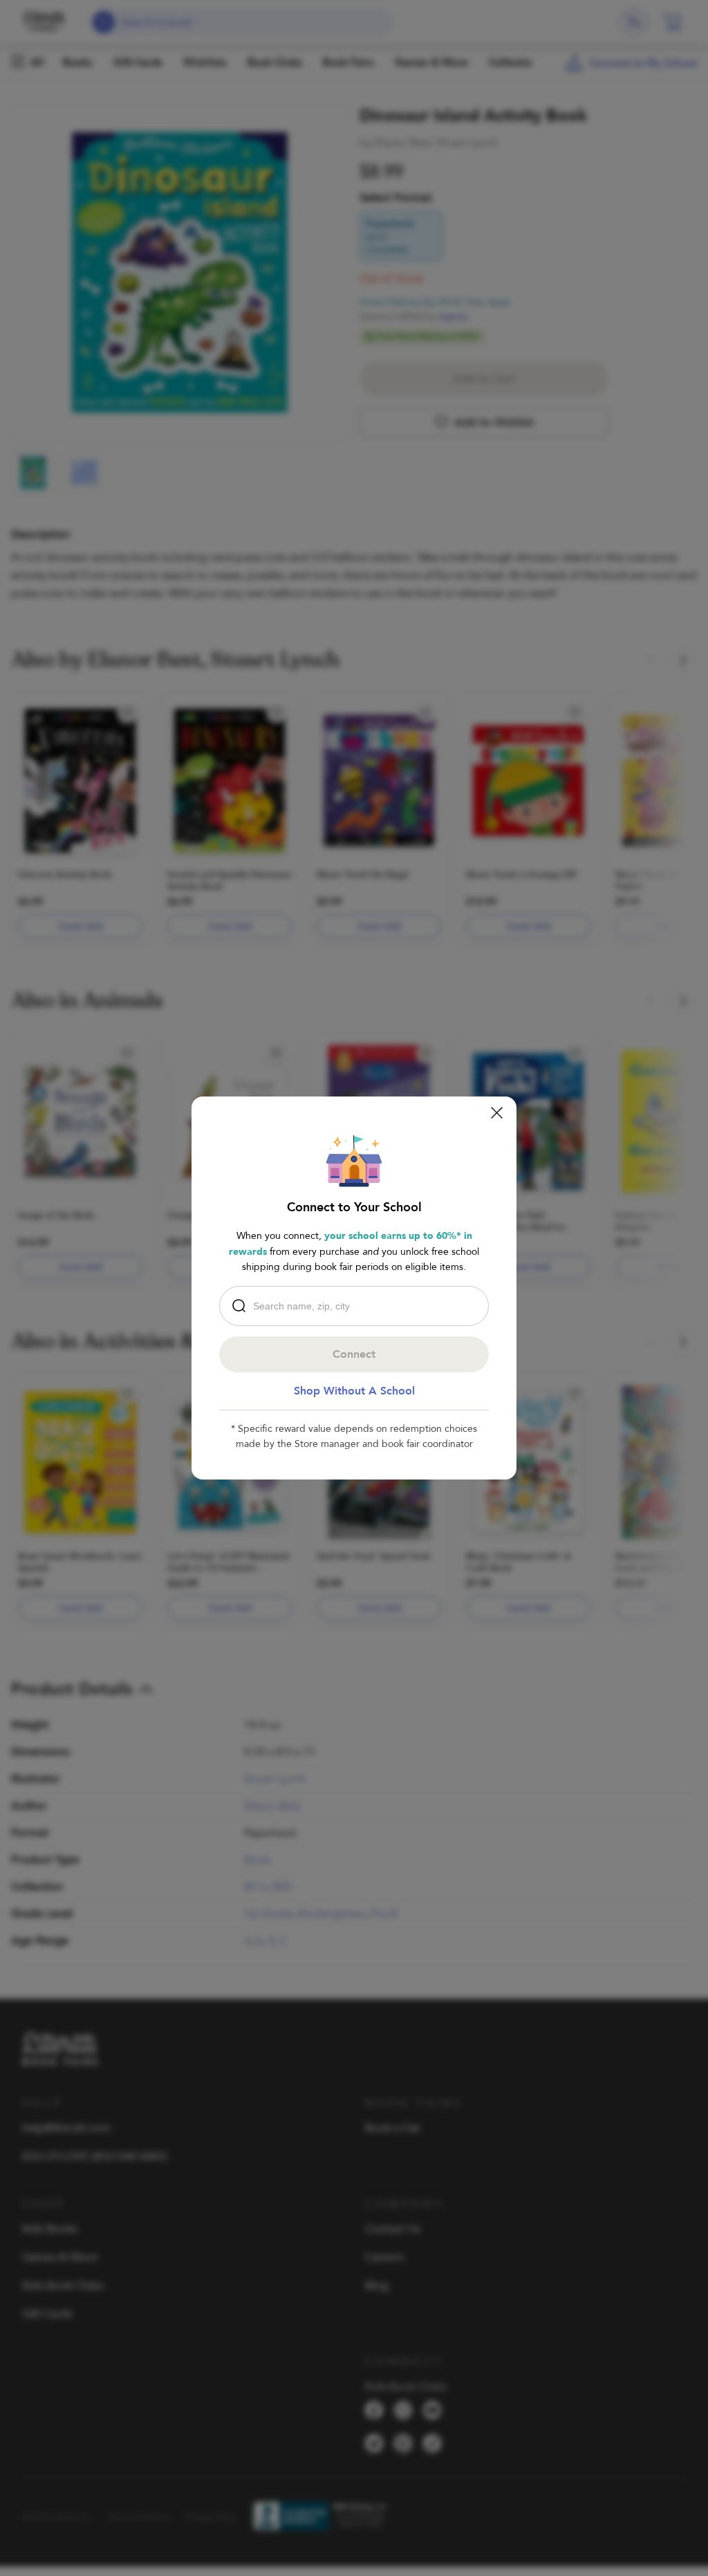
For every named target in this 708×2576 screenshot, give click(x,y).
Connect (354, 1354)
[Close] (497, 1113)
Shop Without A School (354, 1391)
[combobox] (357, 1306)
